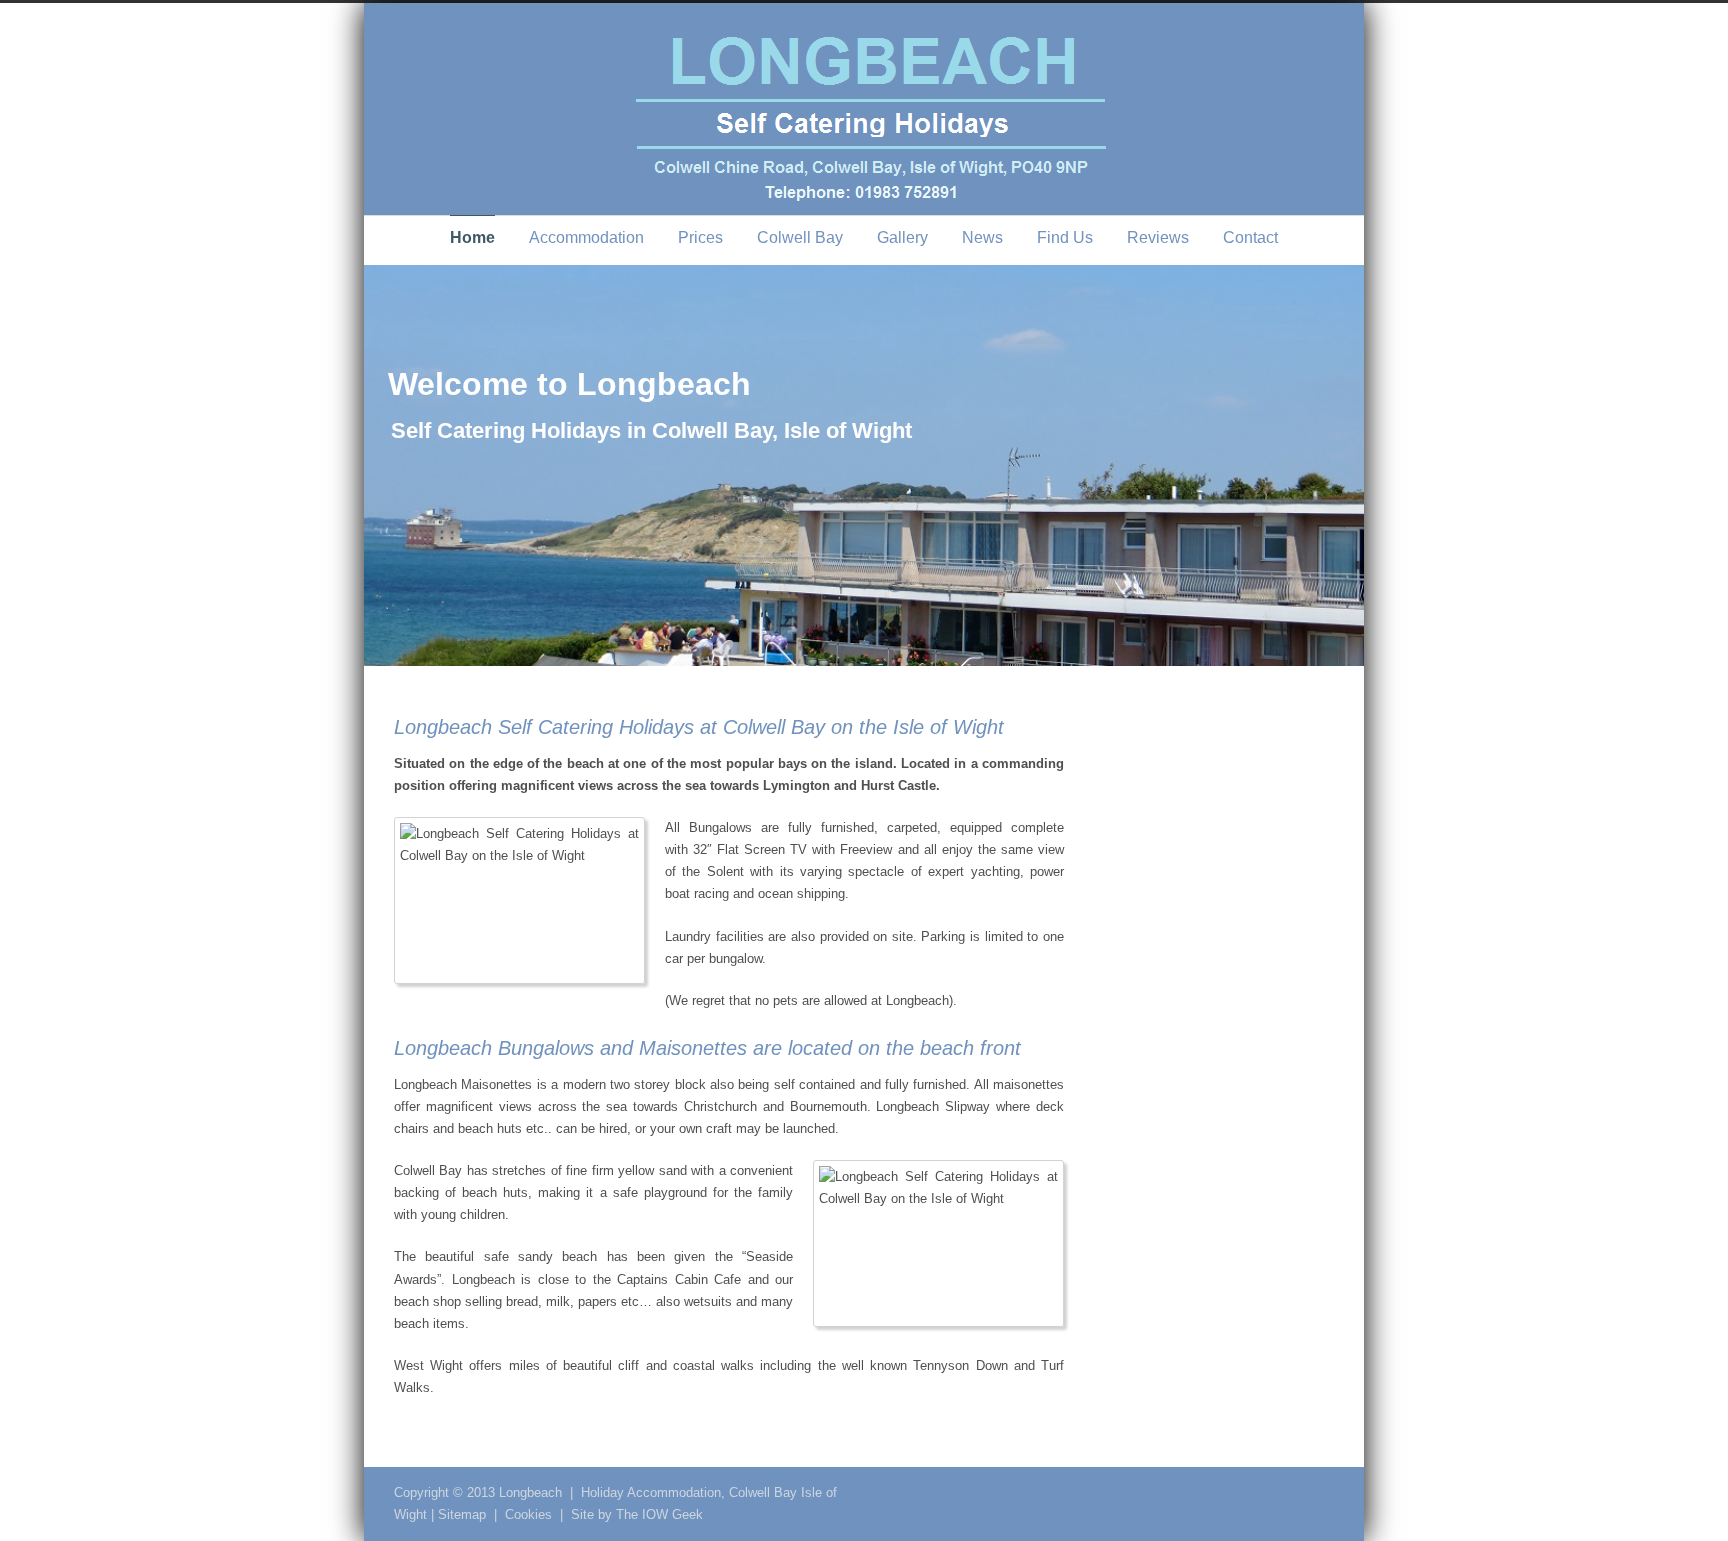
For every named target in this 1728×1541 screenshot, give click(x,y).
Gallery (902, 237)
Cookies (528, 1514)
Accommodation (586, 237)
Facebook (1274, 1492)
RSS (1314, 1492)
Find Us (1065, 237)
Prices (700, 237)
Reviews (1158, 237)
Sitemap (462, 1514)
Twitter (1234, 1492)
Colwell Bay (800, 237)
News (982, 237)
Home (472, 237)
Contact (1250, 237)
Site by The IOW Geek (637, 1514)
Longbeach (530, 1492)
